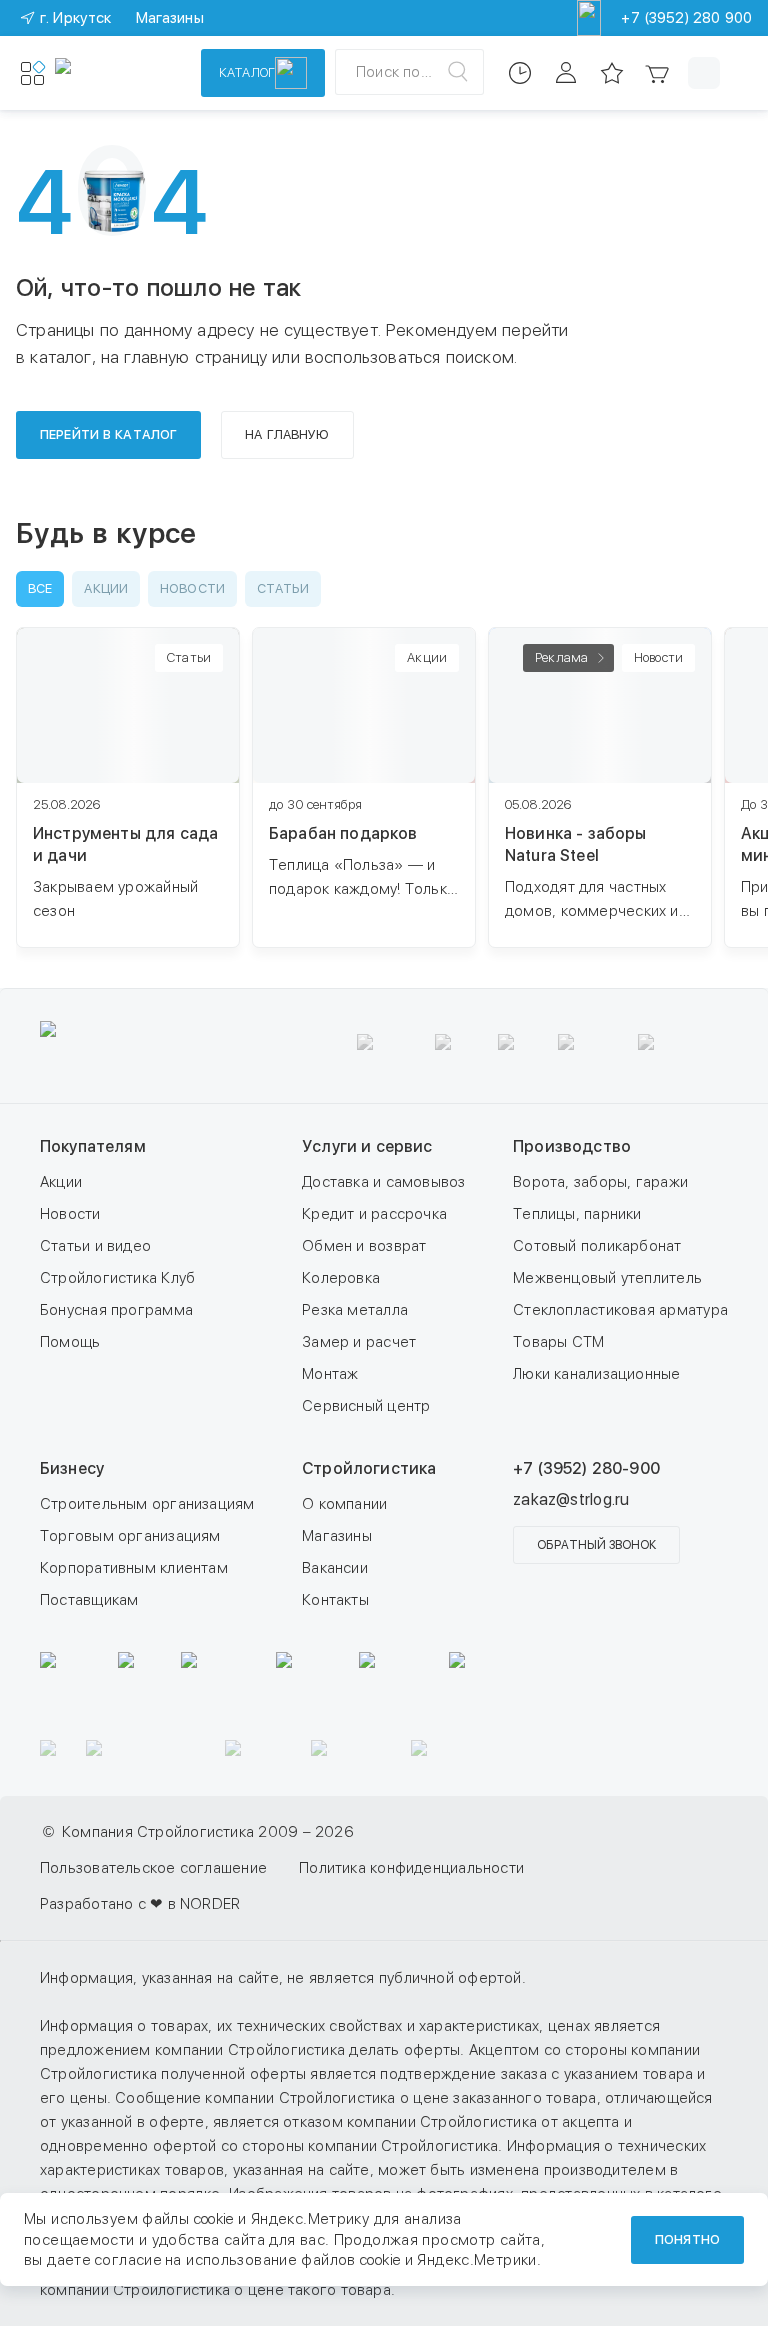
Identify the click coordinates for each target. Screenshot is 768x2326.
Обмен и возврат (364, 1246)
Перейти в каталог (108, 434)
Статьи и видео (95, 1246)
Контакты (335, 1600)
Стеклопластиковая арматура (620, 1310)
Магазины (337, 1536)
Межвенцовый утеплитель (607, 1278)
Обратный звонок (596, 1545)
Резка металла (355, 1310)
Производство (572, 1146)
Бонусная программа (116, 1310)
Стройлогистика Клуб (117, 1278)
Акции (61, 1182)
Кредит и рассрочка (374, 1214)
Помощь (70, 1342)
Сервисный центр (366, 1406)
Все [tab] (40, 588)
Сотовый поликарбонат (597, 1246)
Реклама (561, 657)
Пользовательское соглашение (153, 1868)
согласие (128, 2260)
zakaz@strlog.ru (571, 1499)
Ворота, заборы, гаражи (600, 1182)
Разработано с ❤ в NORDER (140, 1904)
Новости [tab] (192, 588)
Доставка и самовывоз (384, 1182)
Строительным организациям (147, 1504)
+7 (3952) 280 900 (686, 18)
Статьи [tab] (283, 588)
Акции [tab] (106, 588)
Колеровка (341, 1278)
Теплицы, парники (577, 1214)
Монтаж (330, 1374)
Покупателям (93, 1146)
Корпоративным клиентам (134, 1568)
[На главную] (115, 73)
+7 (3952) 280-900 (586, 1468)
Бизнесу (72, 1468)
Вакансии (335, 1568)
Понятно (687, 2239)
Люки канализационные (597, 1374)
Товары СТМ (558, 1342)
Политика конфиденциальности (411, 1868)
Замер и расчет (359, 1342)
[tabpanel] (392, 797)
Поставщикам (89, 1600)
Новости (70, 1214)
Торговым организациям (130, 1536)
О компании (344, 1504)
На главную (287, 434)
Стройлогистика (369, 1468)
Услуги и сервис (367, 1146)
